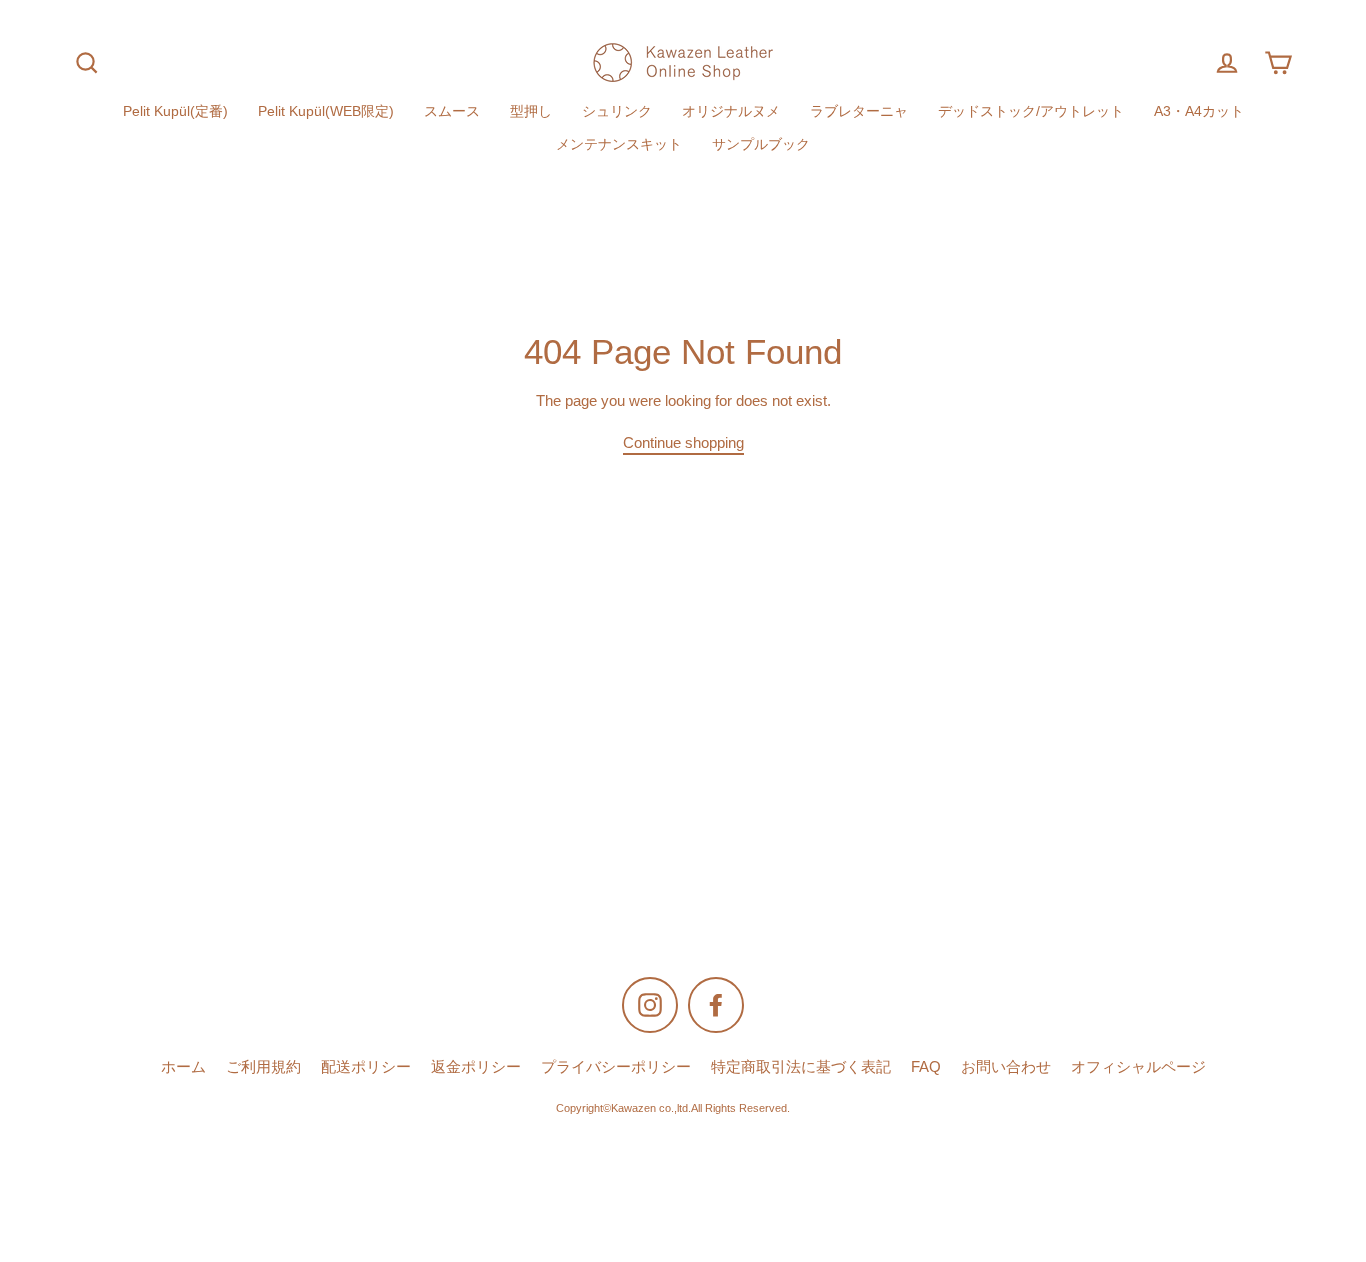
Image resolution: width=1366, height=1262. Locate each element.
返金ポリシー (476, 1067)
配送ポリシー (366, 1067)
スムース (452, 111)
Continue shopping (683, 442)
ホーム (183, 1067)
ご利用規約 (263, 1067)
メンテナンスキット (619, 144)
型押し (531, 111)
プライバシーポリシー (616, 1067)
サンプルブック (761, 144)
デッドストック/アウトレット (1031, 111)
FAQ (926, 1067)
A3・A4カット (1199, 111)
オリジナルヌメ (731, 111)
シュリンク (617, 111)
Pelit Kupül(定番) (175, 111)
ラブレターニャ (859, 111)
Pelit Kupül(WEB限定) (326, 111)
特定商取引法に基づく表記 (801, 1067)
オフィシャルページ (1138, 1067)
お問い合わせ (1006, 1067)
